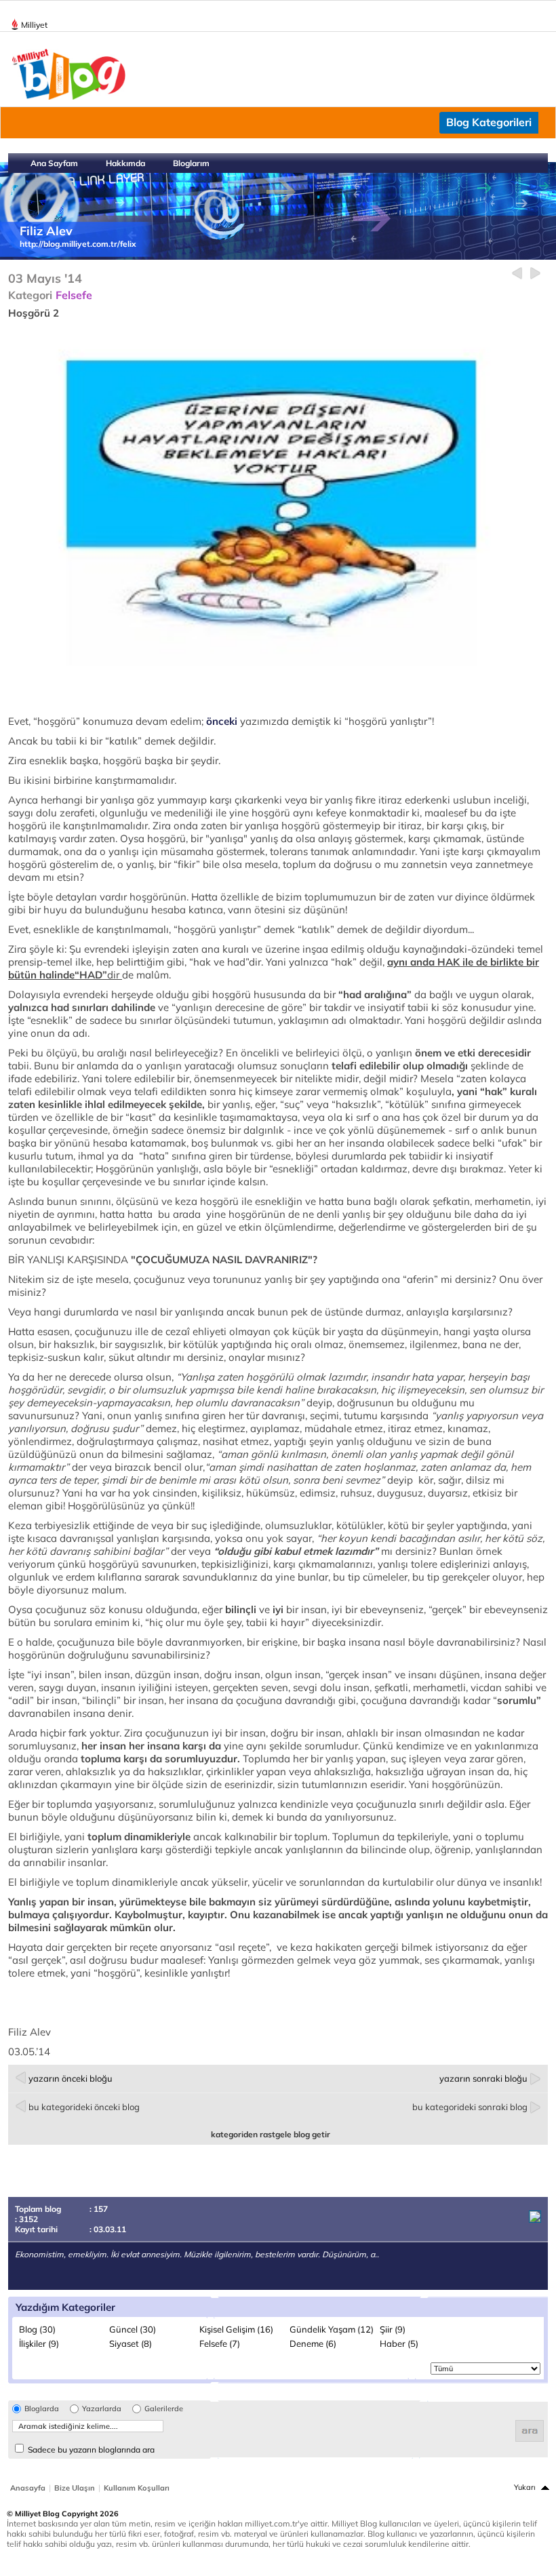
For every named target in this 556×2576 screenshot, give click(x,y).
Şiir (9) (393, 2329)
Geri (517, 274)
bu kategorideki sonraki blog (470, 2107)
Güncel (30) (133, 2329)
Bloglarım (191, 163)
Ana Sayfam (54, 163)
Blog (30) (37, 2329)
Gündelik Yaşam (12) (332, 2329)
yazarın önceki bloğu (71, 2078)
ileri (535, 274)
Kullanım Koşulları (137, 2488)
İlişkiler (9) (39, 2343)
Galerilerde (164, 2409)
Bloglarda (42, 2409)
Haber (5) (399, 2343)
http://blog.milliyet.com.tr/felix (78, 244)
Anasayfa (28, 2488)
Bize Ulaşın (75, 2488)
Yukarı (525, 2487)
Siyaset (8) (131, 2343)
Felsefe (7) (220, 2343)
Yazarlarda (102, 2409)
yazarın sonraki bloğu (483, 2078)
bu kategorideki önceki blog (84, 2107)
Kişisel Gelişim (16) (236, 2329)
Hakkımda (125, 163)
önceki (222, 721)
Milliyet (34, 25)
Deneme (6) (313, 2343)
